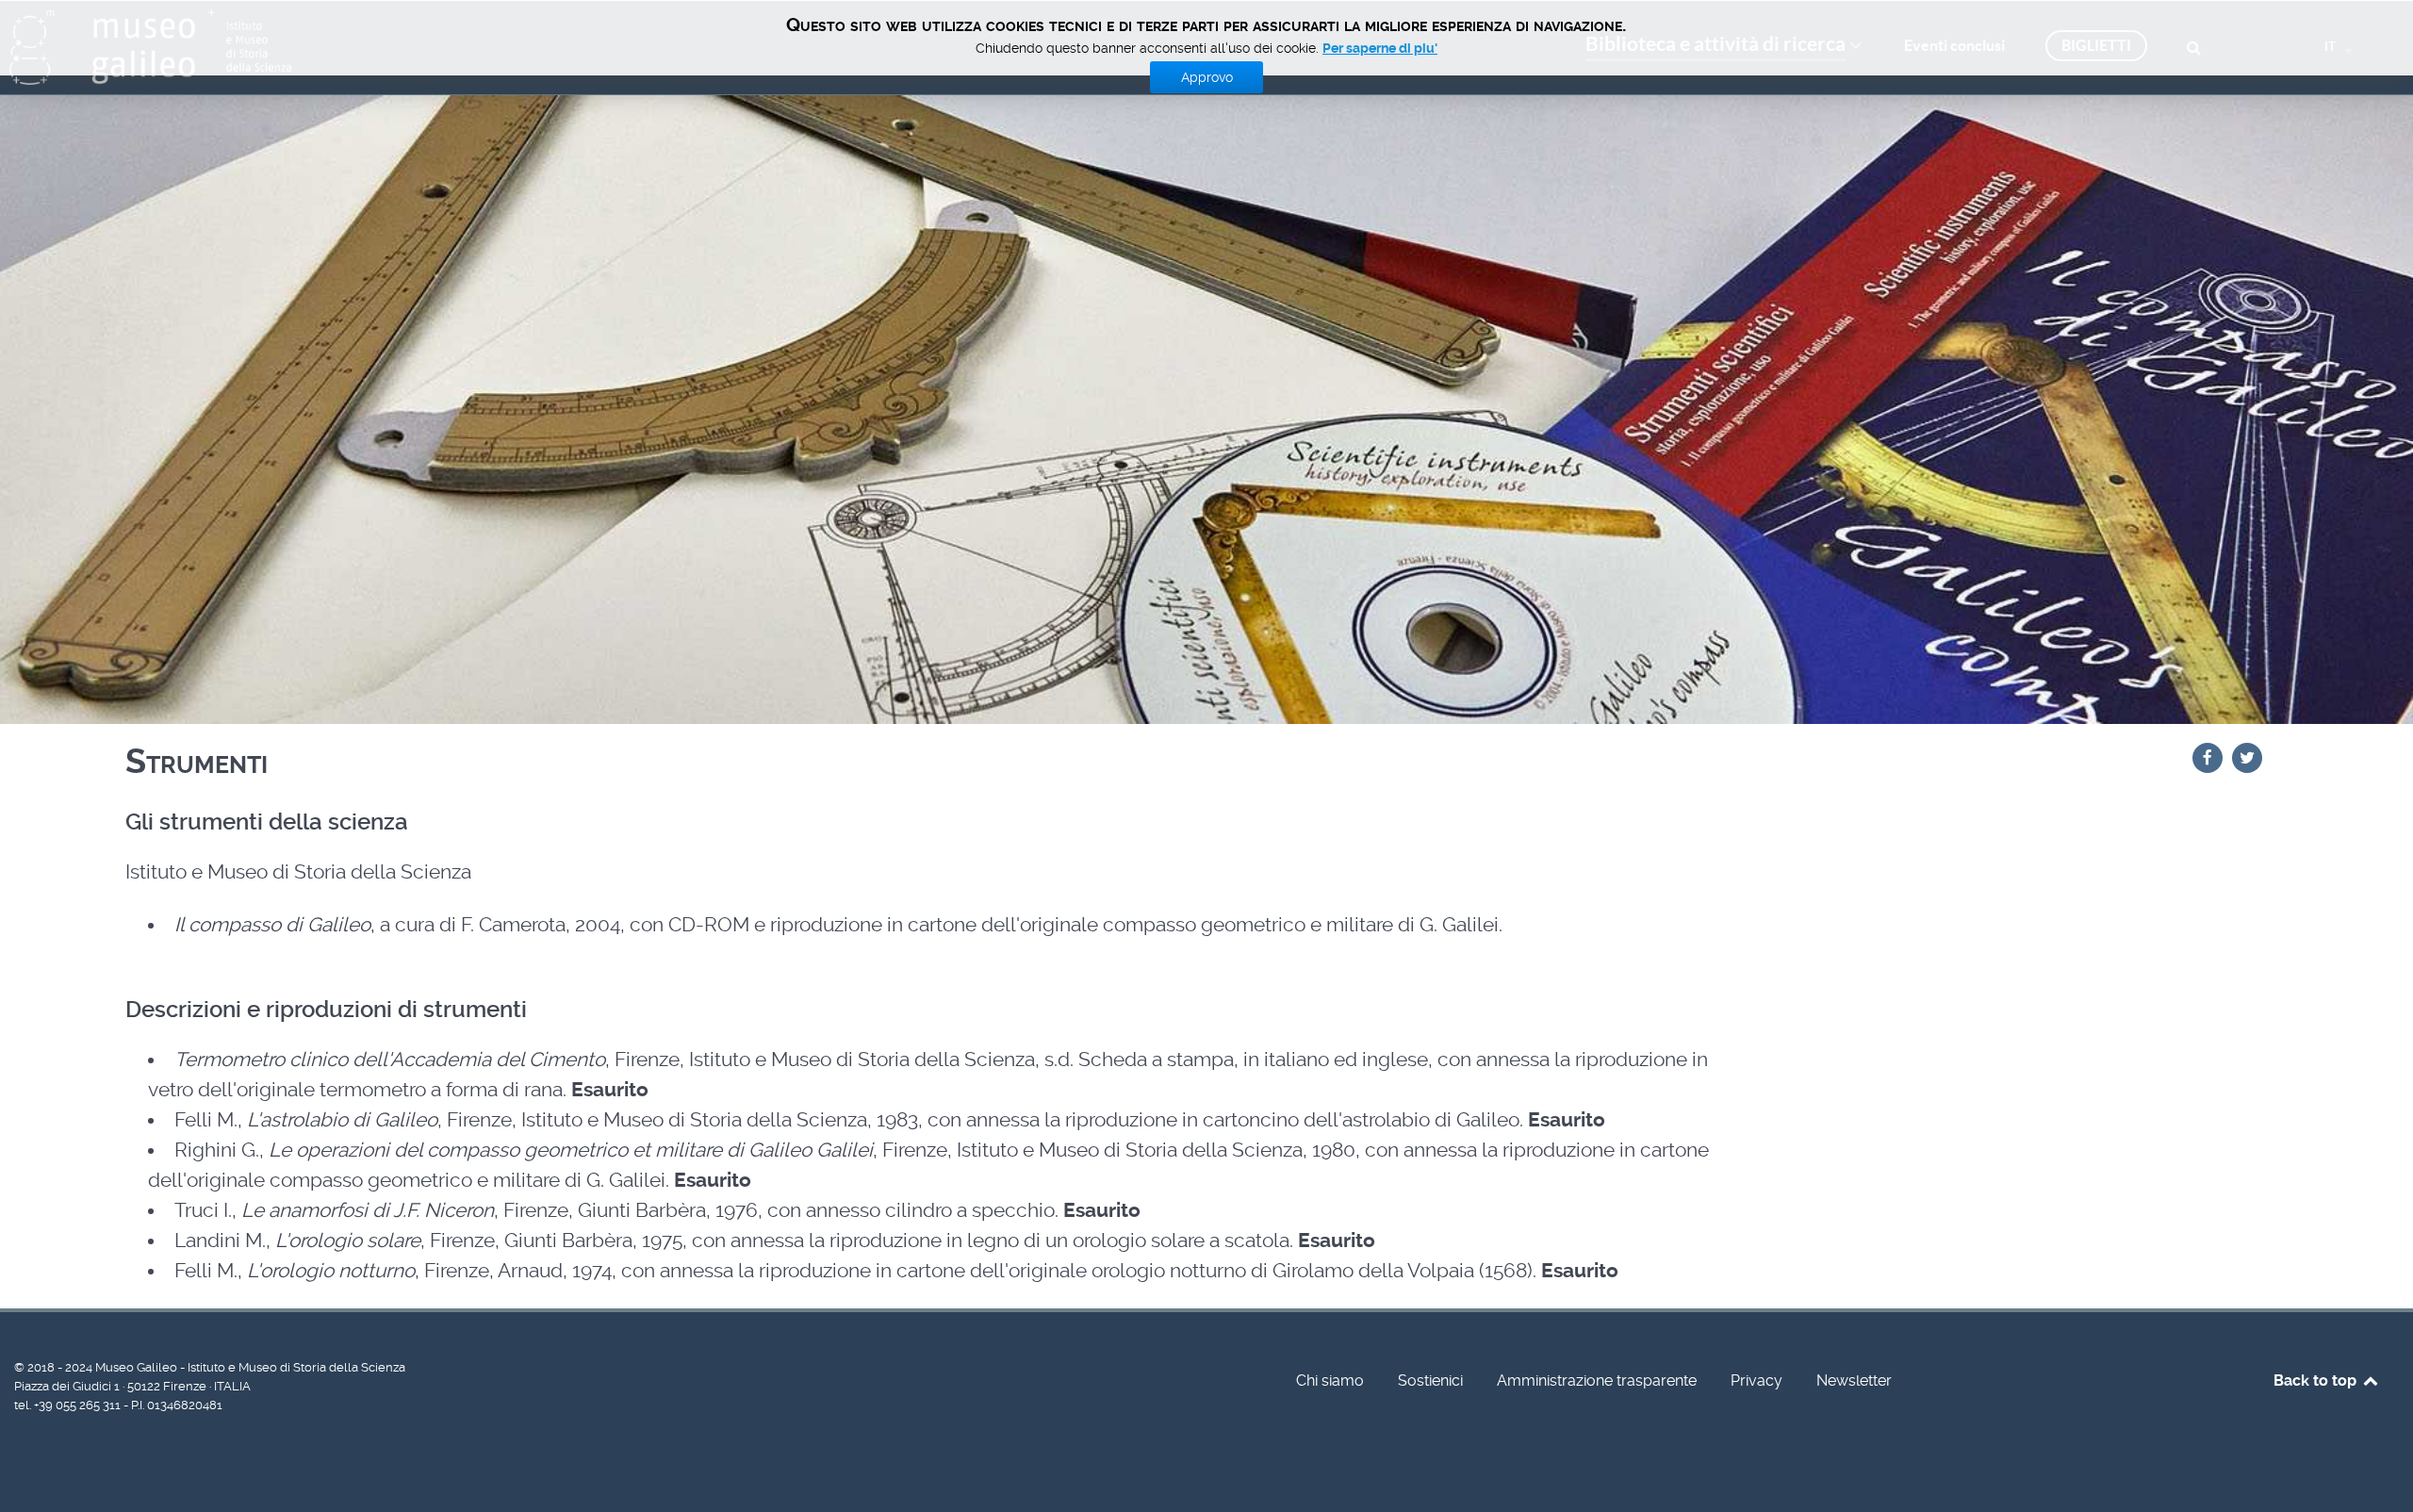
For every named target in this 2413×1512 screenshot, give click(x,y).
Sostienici (1430, 1381)
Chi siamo (1330, 1381)
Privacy (1756, 1381)
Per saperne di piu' (1380, 48)
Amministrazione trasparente (1597, 1381)
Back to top (2317, 1381)
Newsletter (1854, 1381)
